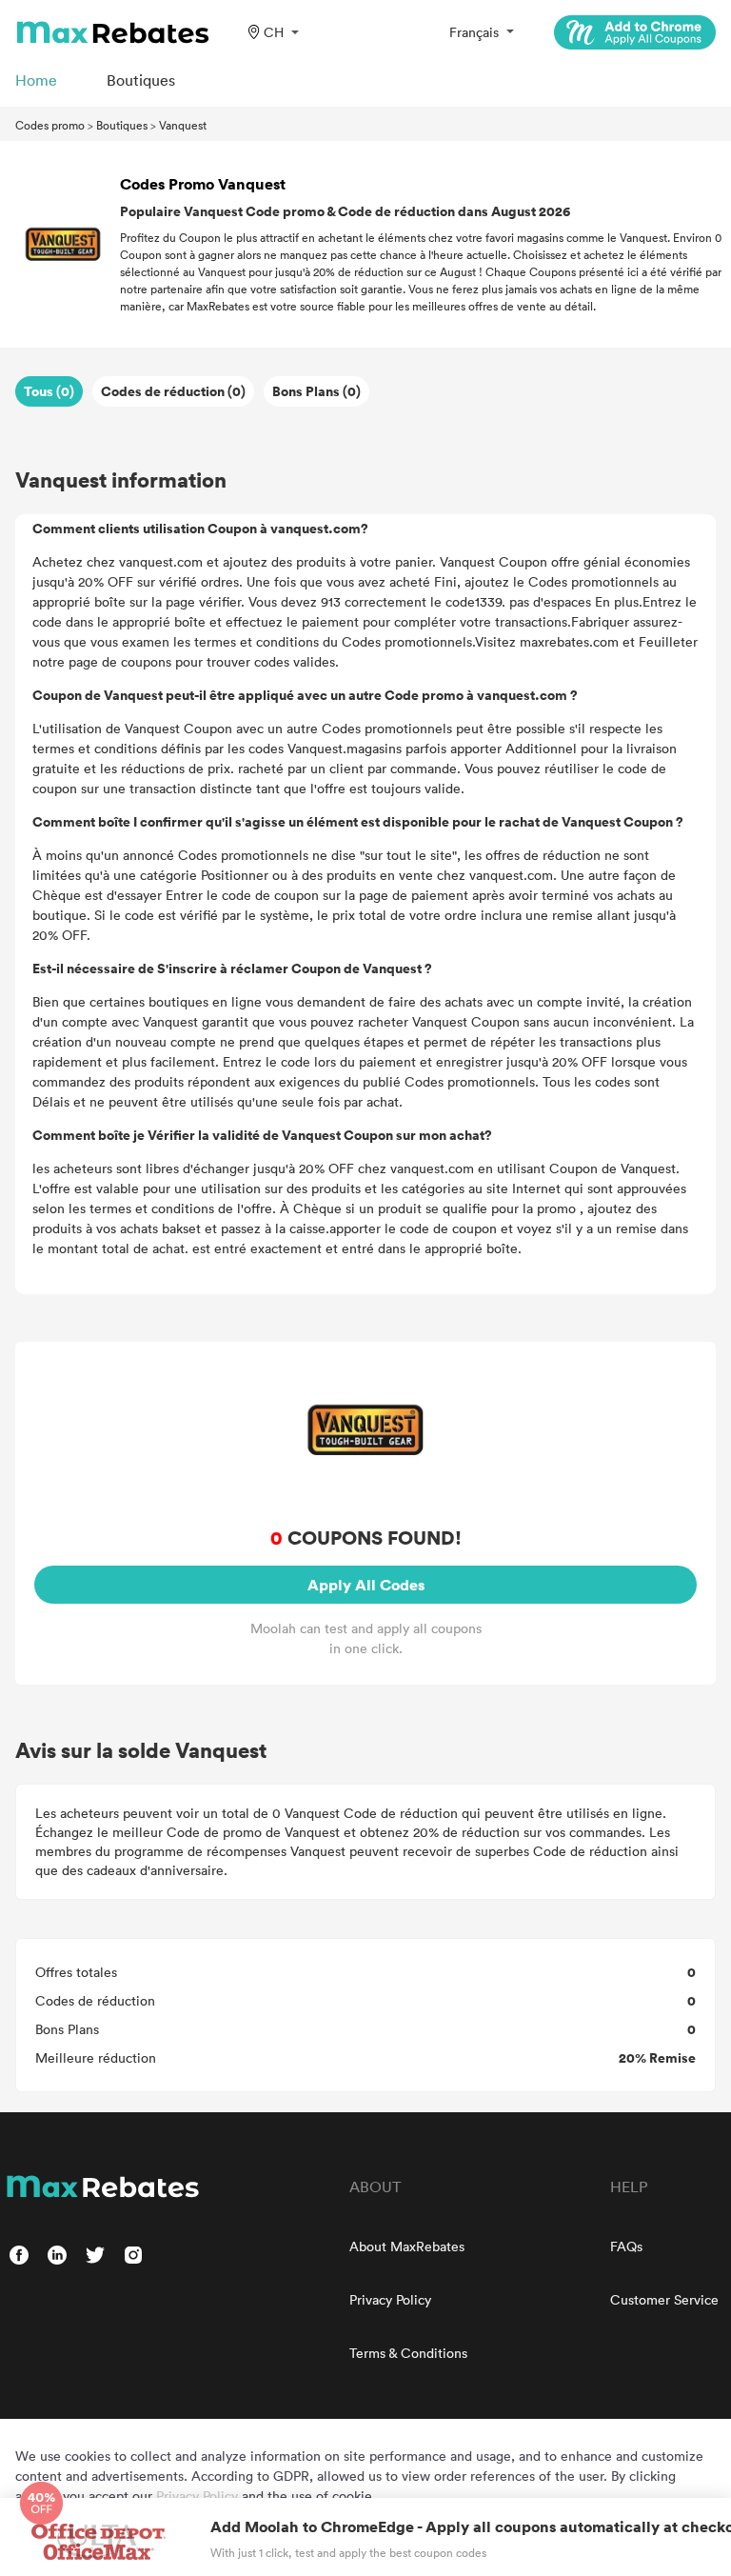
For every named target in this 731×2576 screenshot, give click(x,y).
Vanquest (183, 125)
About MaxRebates (407, 2246)
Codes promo (50, 125)
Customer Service (664, 2299)
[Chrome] (635, 32)
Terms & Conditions (408, 2353)
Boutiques (122, 125)
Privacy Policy (390, 2299)
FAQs (626, 2246)
